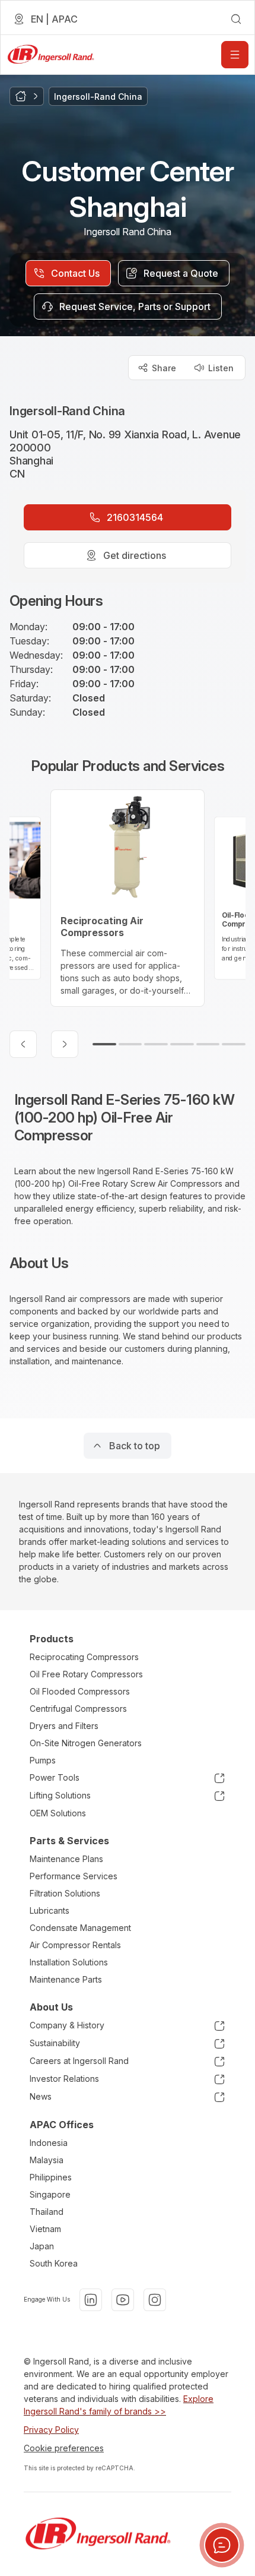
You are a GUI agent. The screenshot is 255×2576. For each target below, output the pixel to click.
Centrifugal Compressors (78, 1709)
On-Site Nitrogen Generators (86, 1743)
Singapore (50, 2194)
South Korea (54, 2263)
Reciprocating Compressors (84, 1657)
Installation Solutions (69, 1962)
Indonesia (49, 2143)
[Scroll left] (23, 1044)
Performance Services (74, 1876)
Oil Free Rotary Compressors (86, 1674)
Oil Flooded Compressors (80, 1691)
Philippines (51, 2177)
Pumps (43, 1760)
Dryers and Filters (64, 1726)
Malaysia (47, 2160)
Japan (42, 2246)
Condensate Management (80, 1928)
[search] (236, 19)
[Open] (235, 55)
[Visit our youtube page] (123, 2300)
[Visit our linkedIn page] (91, 2300)
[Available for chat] (222, 2545)
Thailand (47, 2212)
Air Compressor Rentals (75, 1945)
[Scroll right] (65, 1044)
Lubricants (50, 1910)
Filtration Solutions (65, 1893)
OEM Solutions (58, 1813)
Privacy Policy (51, 2430)
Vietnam (45, 2229)
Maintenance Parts (66, 1979)
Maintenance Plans (66, 1859)
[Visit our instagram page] (155, 2300)
